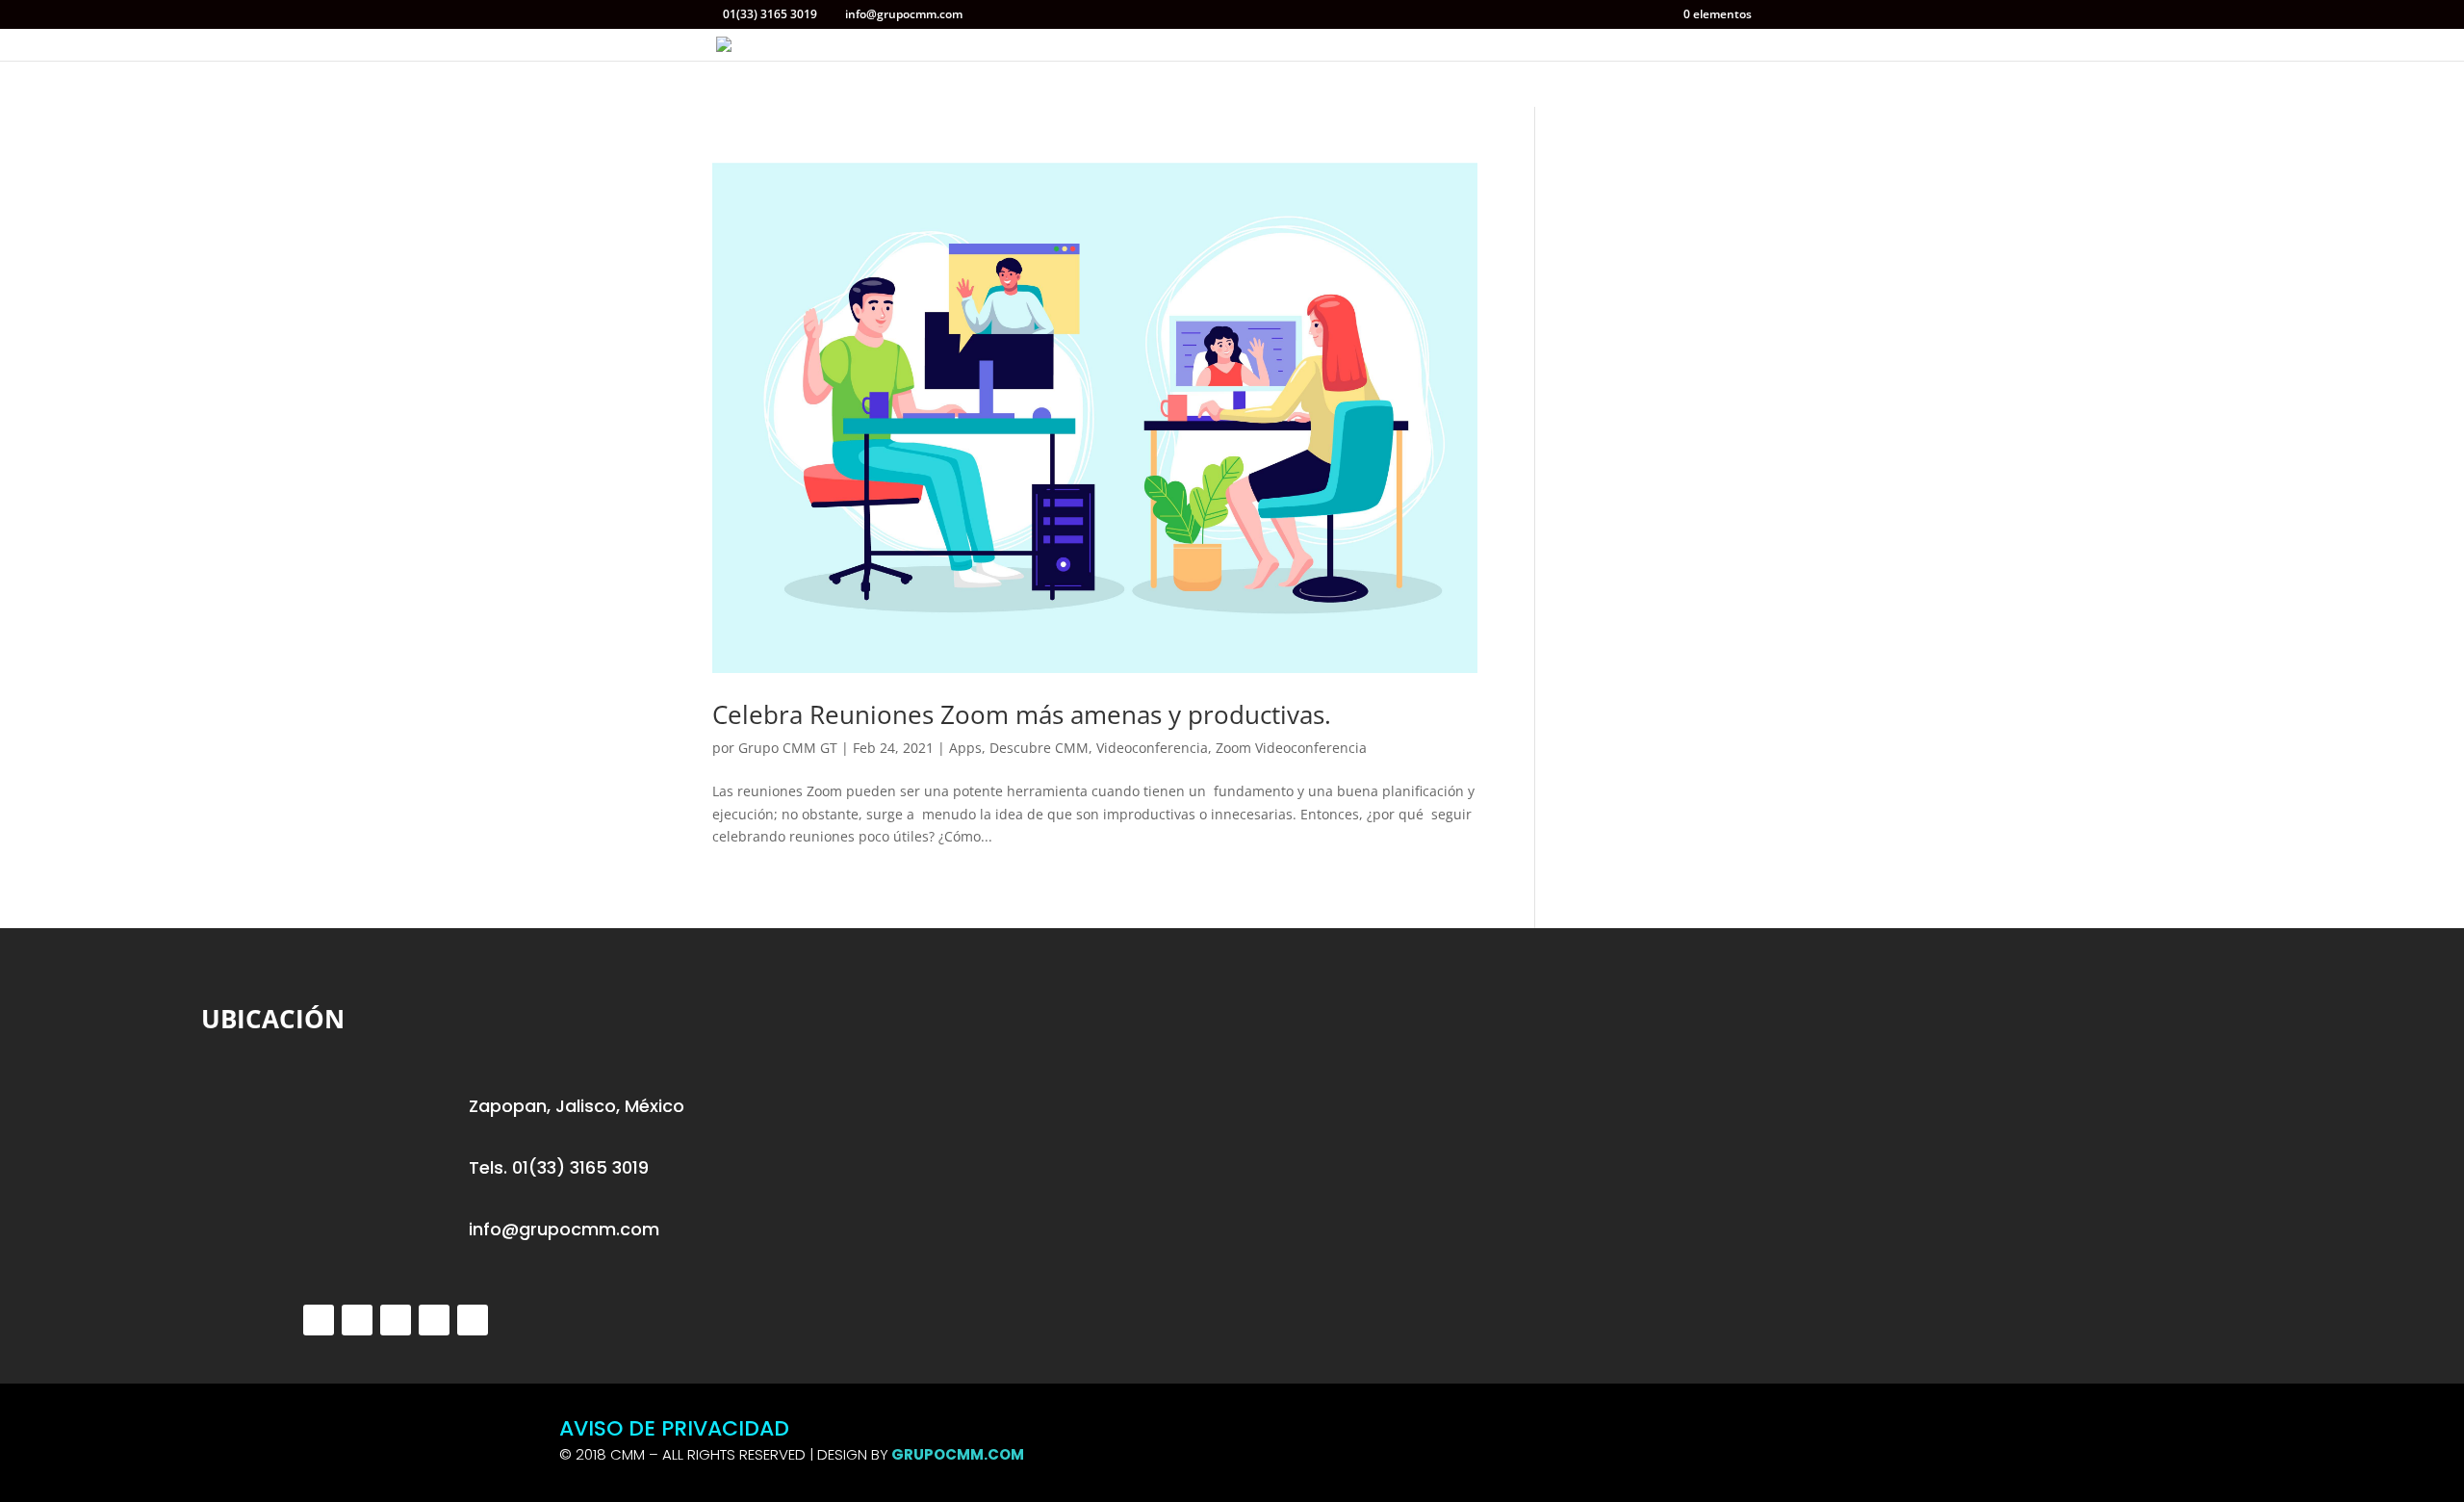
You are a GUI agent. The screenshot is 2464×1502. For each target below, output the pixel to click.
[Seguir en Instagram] (396, 1320)
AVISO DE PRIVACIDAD (674, 1428)
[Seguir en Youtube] (473, 1320)
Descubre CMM (1039, 748)
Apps (965, 748)
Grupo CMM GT (788, 748)
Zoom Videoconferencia (1291, 748)
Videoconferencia (1152, 748)
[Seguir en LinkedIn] (434, 1320)
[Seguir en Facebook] (357, 1320)
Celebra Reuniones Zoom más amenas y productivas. (1022, 714)
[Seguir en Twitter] (319, 1320)
